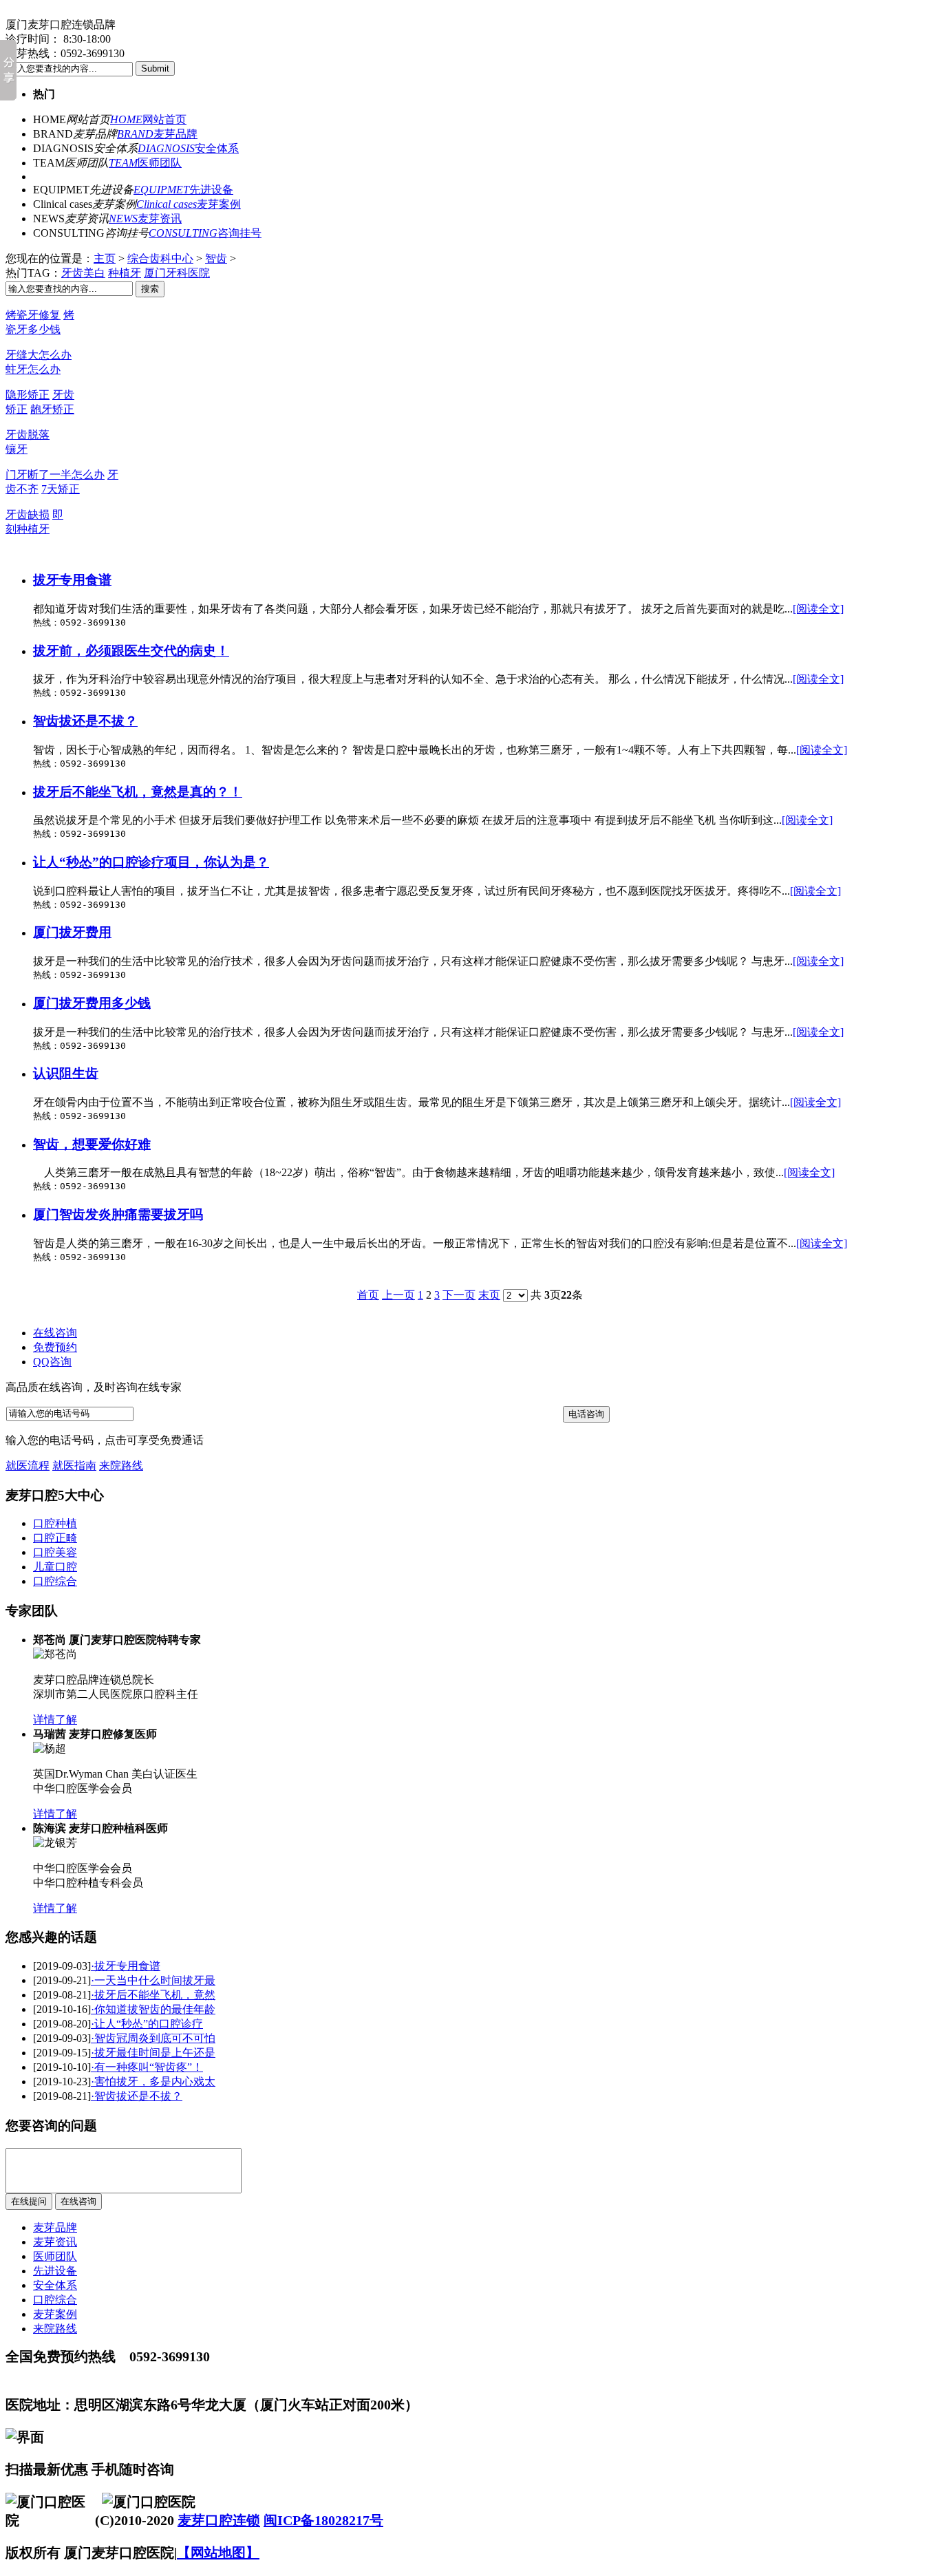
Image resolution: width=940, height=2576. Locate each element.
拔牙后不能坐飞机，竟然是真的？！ (138, 792)
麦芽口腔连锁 (219, 2520)
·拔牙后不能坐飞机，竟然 (153, 1995)
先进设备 (183, 190)
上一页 (398, 1295)
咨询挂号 (205, 233)
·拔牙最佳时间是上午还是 (153, 2053)
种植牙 (125, 273)
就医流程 (28, 1466)
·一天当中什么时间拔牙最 (153, 1980)
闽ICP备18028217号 (323, 2520)
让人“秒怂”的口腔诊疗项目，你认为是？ (151, 862)
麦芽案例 (189, 204)
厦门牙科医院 (177, 273)
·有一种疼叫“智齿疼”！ (147, 2067)
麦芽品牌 (157, 134)
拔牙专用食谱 (72, 580)
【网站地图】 (218, 2553)
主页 (105, 258)
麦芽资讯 (145, 219)
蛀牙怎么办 (33, 369)
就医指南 (74, 1466)
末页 (489, 1295)
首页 (368, 1295)
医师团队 (145, 163)
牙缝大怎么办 (39, 355)
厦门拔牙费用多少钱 (92, 1003)
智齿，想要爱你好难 (92, 1144)
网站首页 (148, 119)
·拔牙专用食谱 (126, 1966)
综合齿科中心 (160, 258)
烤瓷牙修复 (33, 315)
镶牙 (17, 449)
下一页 (459, 1295)
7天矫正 (61, 489)
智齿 (216, 258)
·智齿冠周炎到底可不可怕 (153, 2038)
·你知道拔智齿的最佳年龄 (153, 2009)
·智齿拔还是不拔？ (137, 2096)
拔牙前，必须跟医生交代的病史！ (131, 651)
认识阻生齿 (66, 1073)
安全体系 (188, 148)
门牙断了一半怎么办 (55, 475)
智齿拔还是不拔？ (85, 721)
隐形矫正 (28, 395)
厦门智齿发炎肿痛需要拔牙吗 (118, 1214)
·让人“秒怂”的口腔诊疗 (147, 2024)
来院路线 (121, 1466)
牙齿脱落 (28, 435)
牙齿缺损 (28, 514)
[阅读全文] (818, 609)
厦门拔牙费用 (72, 932)
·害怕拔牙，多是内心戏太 (153, 2082)
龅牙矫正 (52, 409)
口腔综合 (55, 2300)
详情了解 (55, 1720)
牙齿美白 (83, 273)
